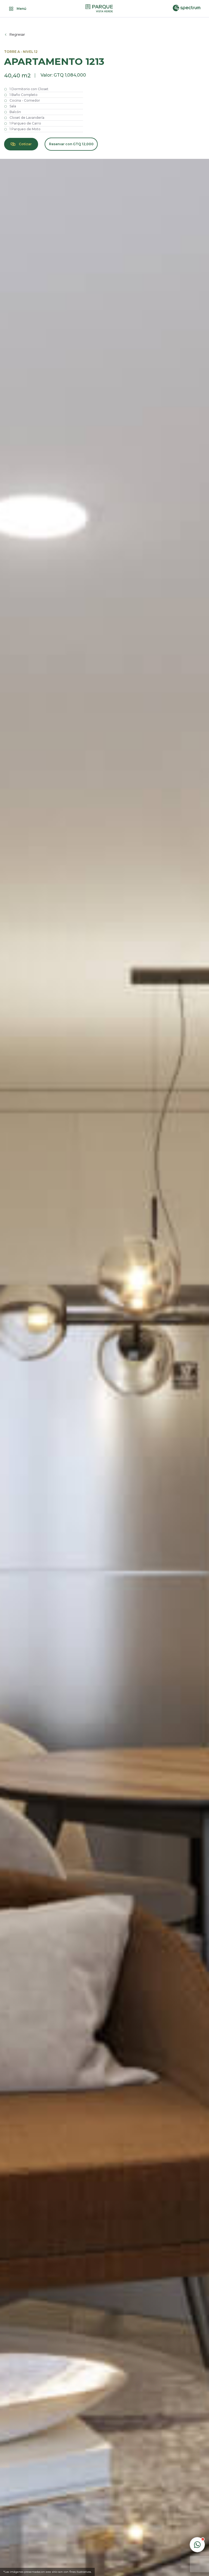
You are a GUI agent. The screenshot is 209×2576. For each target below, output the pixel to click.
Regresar (17, 35)
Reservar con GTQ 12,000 (71, 144)
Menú (21, 9)
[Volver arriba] (197, 2525)
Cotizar (25, 144)
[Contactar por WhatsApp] (197, 2545)
